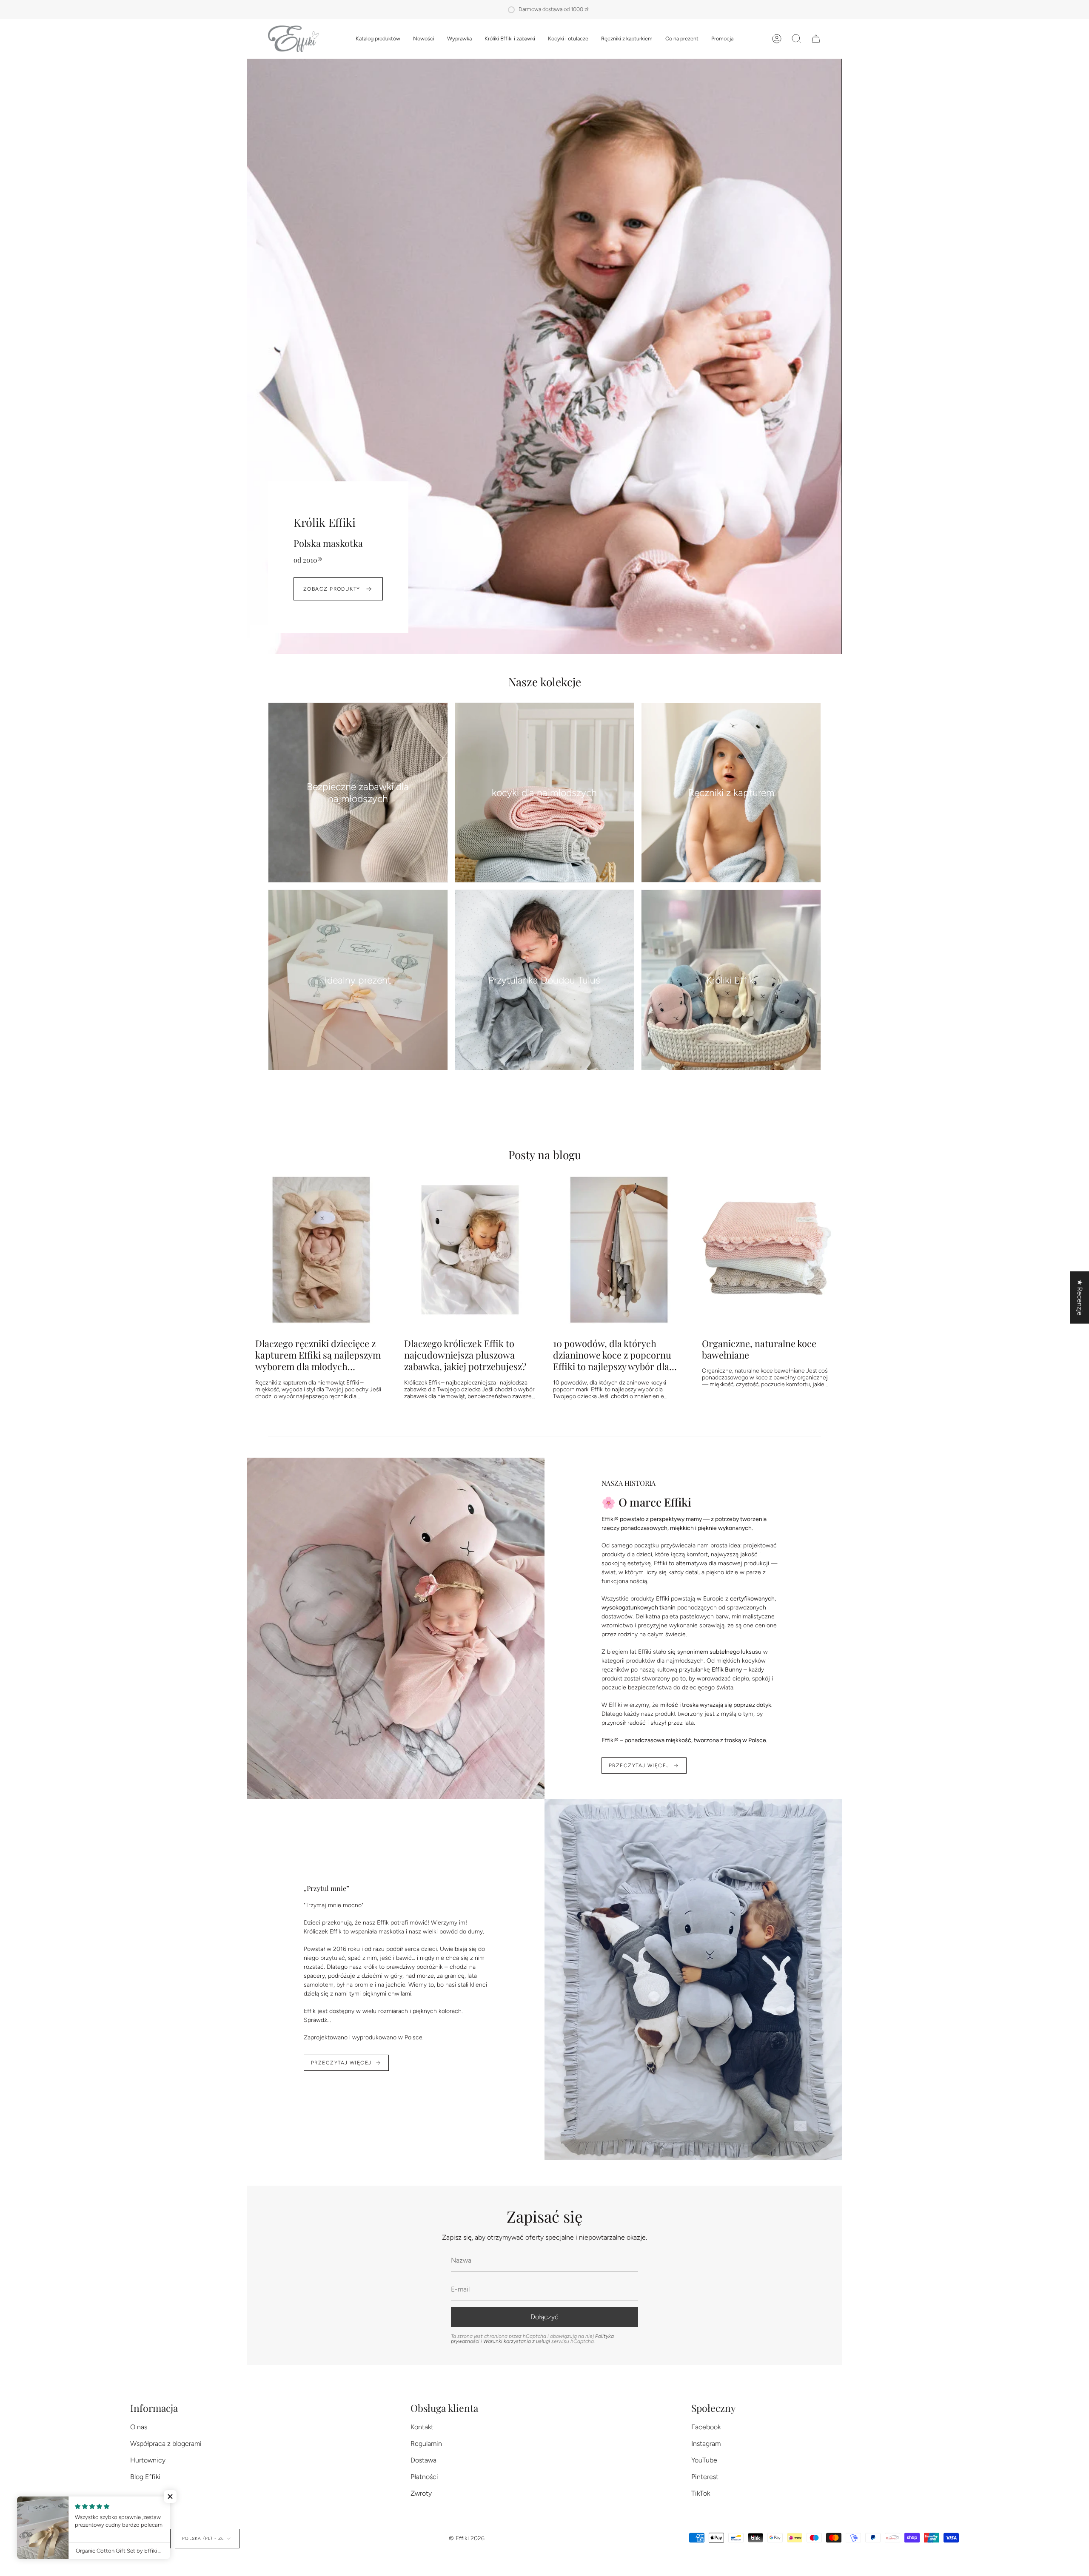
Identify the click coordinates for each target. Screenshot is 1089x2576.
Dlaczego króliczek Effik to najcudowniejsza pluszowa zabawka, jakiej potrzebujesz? (465, 1355)
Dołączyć (544, 2317)
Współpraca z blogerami (166, 2444)
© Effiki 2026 (467, 2538)
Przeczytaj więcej (639, 1766)
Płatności (424, 2477)
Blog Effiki (145, 2477)
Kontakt (422, 2427)
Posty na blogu (545, 1154)
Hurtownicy (148, 2460)
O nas (139, 2427)
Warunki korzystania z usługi (517, 2341)
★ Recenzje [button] (1080, 1298)
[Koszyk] (816, 39)
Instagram (706, 2444)
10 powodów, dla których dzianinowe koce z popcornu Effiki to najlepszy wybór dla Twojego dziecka (612, 1355)
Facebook (706, 2427)
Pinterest (705, 2477)
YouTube (704, 2460)
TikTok (701, 2493)
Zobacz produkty (332, 589)
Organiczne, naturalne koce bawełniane (759, 1349)
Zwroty (421, 2493)
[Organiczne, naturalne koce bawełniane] (768, 1250)
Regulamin (426, 2444)
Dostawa (423, 2460)
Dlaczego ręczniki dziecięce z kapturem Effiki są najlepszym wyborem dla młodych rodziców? (318, 1355)
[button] (378, 39)
